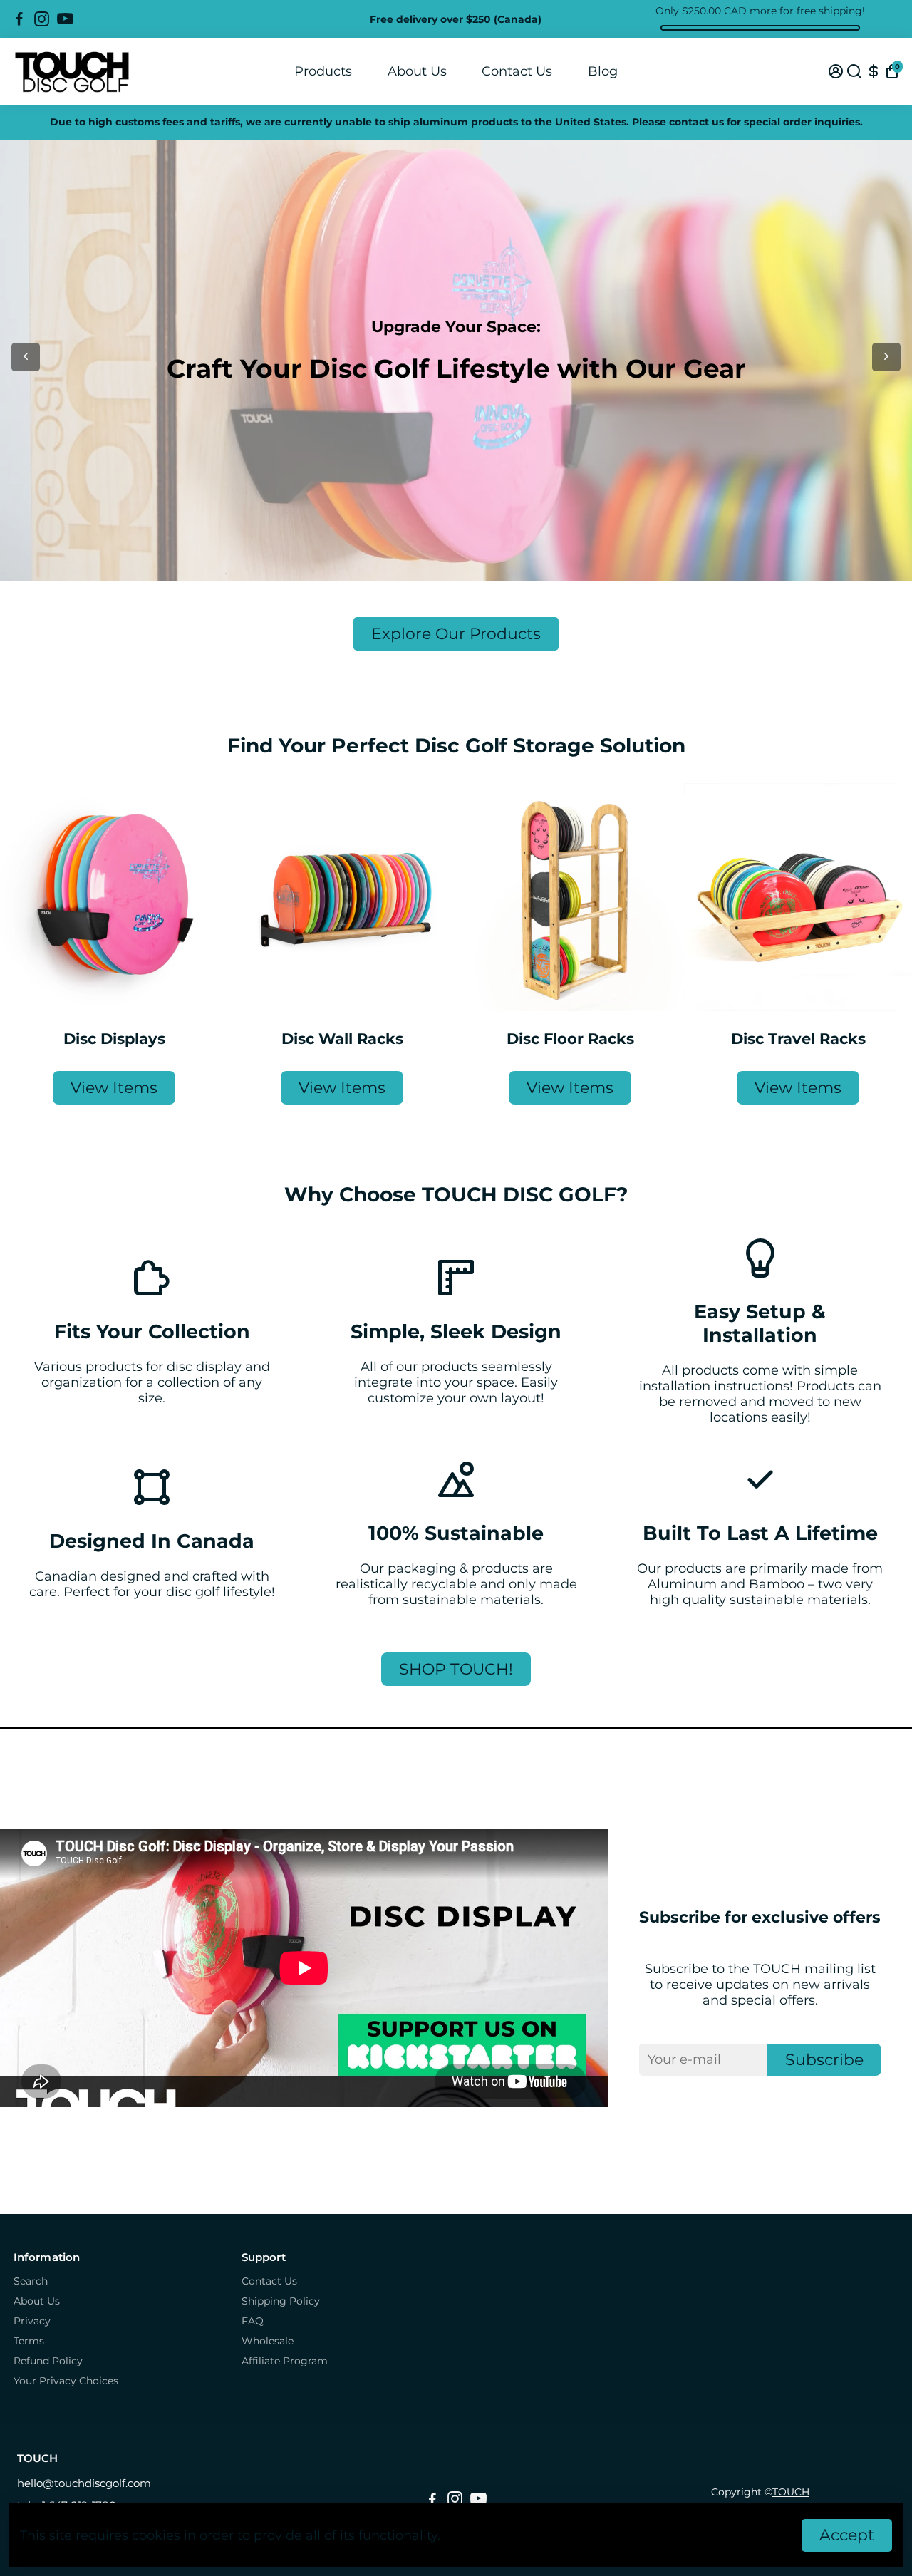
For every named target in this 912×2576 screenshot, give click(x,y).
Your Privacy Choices (66, 2381)
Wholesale (268, 2341)
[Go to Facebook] (19, 19)
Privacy (32, 2321)
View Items (114, 1088)
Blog (603, 71)
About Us (417, 71)
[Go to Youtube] (65, 19)
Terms (29, 2341)
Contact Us (517, 71)
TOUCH (791, 2492)
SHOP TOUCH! (456, 1669)
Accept (847, 2535)
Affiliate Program (285, 2361)
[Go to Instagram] (42, 19)
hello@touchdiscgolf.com (84, 2483)
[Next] (886, 357)
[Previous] (26, 357)
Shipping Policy (281, 2301)
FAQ (253, 2321)
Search (31, 2281)
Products (323, 71)
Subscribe (824, 2060)
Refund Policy (48, 2361)
